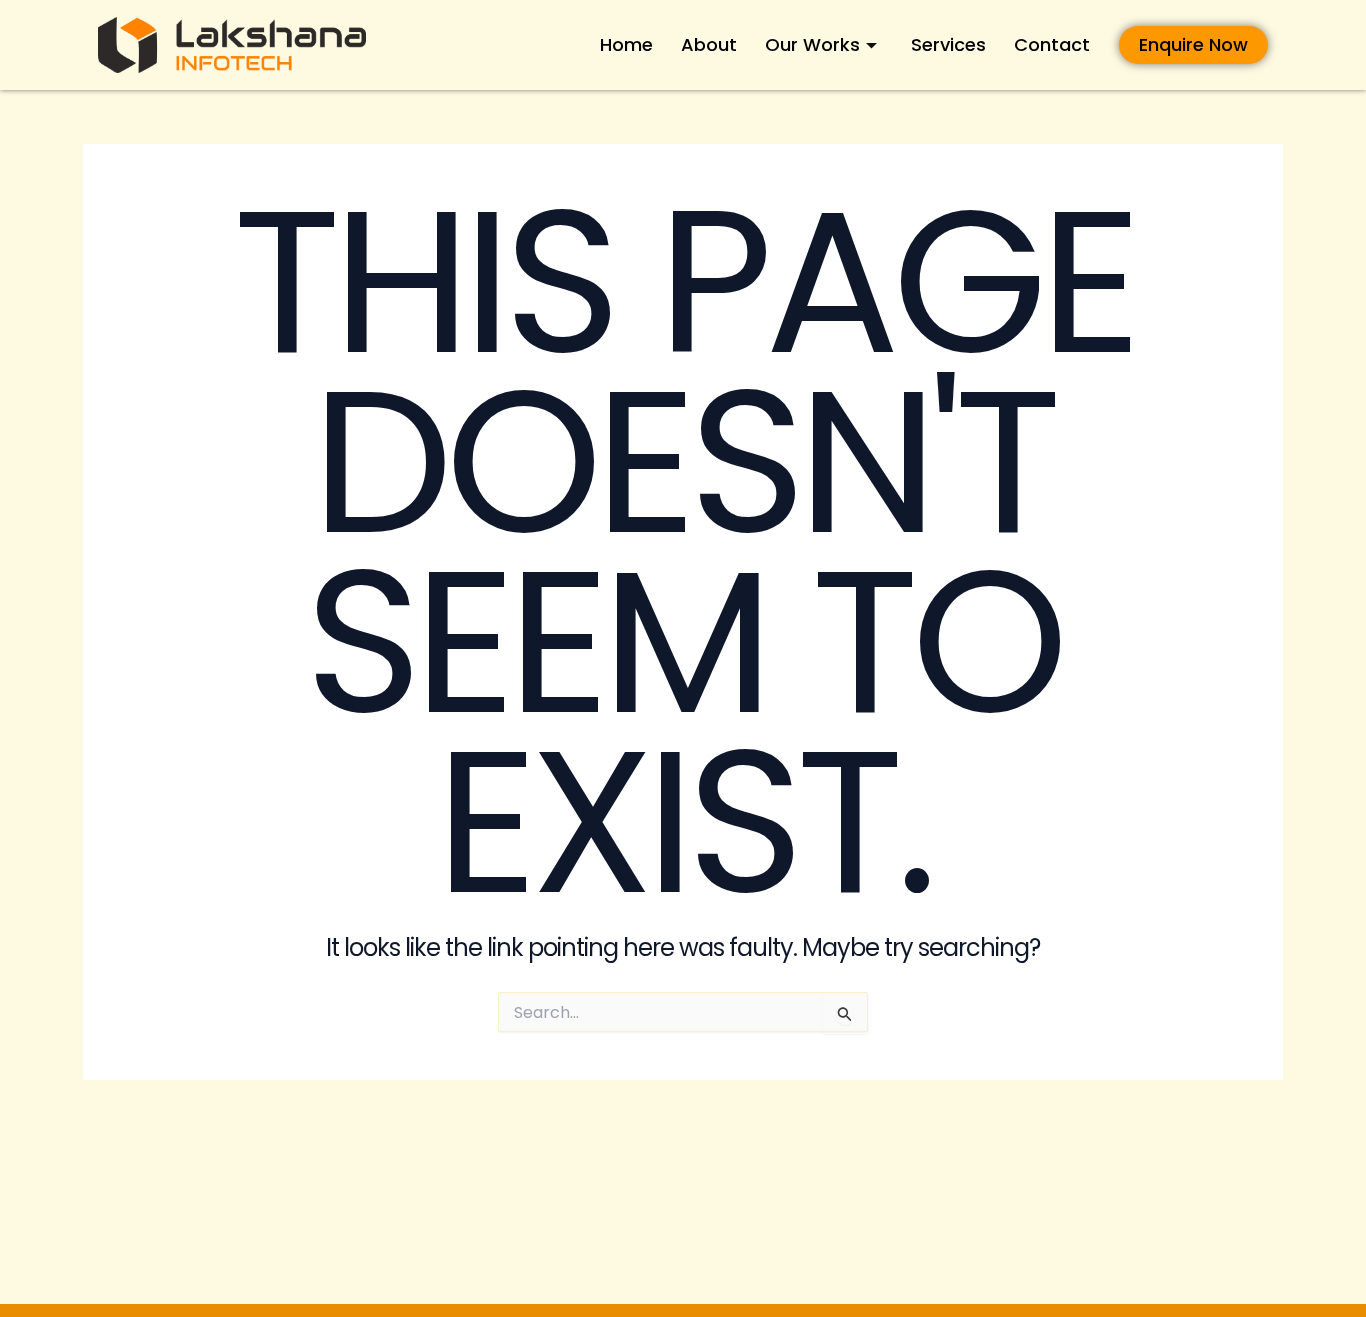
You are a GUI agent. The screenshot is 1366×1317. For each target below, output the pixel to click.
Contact (1052, 44)
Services (948, 44)
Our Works (812, 44)
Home (626, 44)
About (709, 44)
